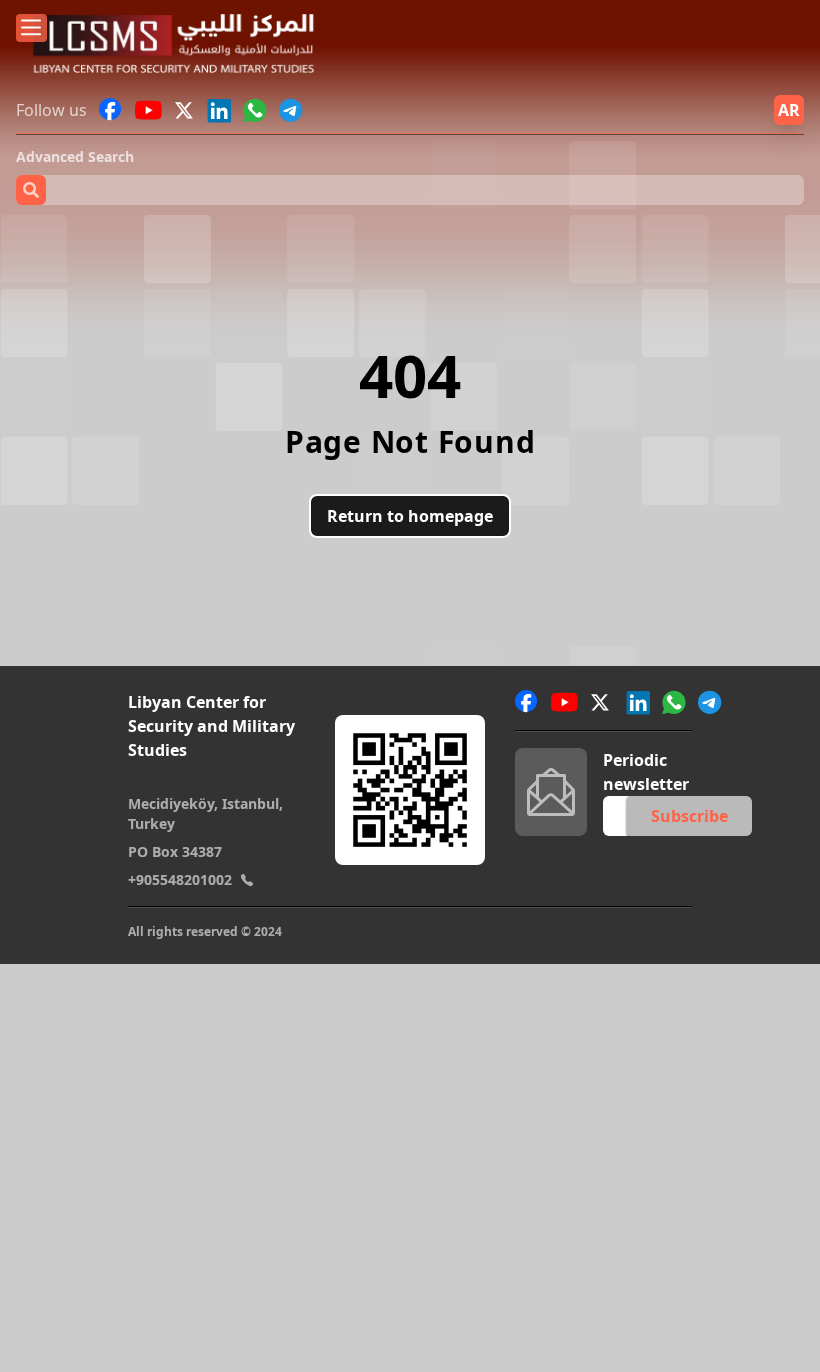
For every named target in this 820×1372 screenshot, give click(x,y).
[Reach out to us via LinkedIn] (219, 110)
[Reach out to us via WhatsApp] (255, 110)
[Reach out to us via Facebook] (111, 110)
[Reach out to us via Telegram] (291, 110)
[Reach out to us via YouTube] (148, 110)
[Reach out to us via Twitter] (186, 110)
